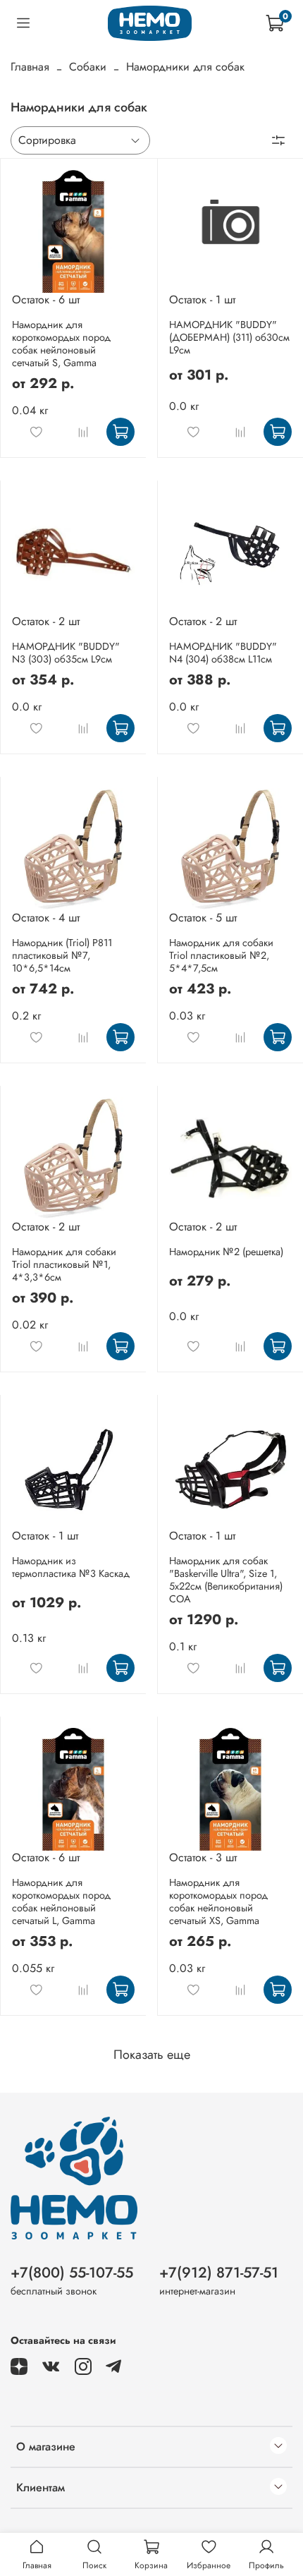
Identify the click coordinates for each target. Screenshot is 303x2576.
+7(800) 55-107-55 (72, 2273)
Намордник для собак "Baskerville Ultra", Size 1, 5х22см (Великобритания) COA (226, 1580)
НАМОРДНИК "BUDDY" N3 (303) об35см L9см (66, 653)
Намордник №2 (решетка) (226, 1252)
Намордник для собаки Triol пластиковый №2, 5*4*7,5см (221, 955)
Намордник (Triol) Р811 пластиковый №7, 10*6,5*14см (62, 955)
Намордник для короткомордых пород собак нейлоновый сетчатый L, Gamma (61, 1901)
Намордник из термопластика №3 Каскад (71, 1567)
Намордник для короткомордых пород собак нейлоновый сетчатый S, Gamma (61, 344)
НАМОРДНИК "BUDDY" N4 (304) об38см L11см (223, 653)
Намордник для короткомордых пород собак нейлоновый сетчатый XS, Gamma (218, 1901)
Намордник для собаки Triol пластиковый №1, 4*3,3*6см (64, 1264)
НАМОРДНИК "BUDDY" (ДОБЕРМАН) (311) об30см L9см (229, 337)
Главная (30, 67)
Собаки (88, 67)
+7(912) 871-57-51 (219, 2273)
